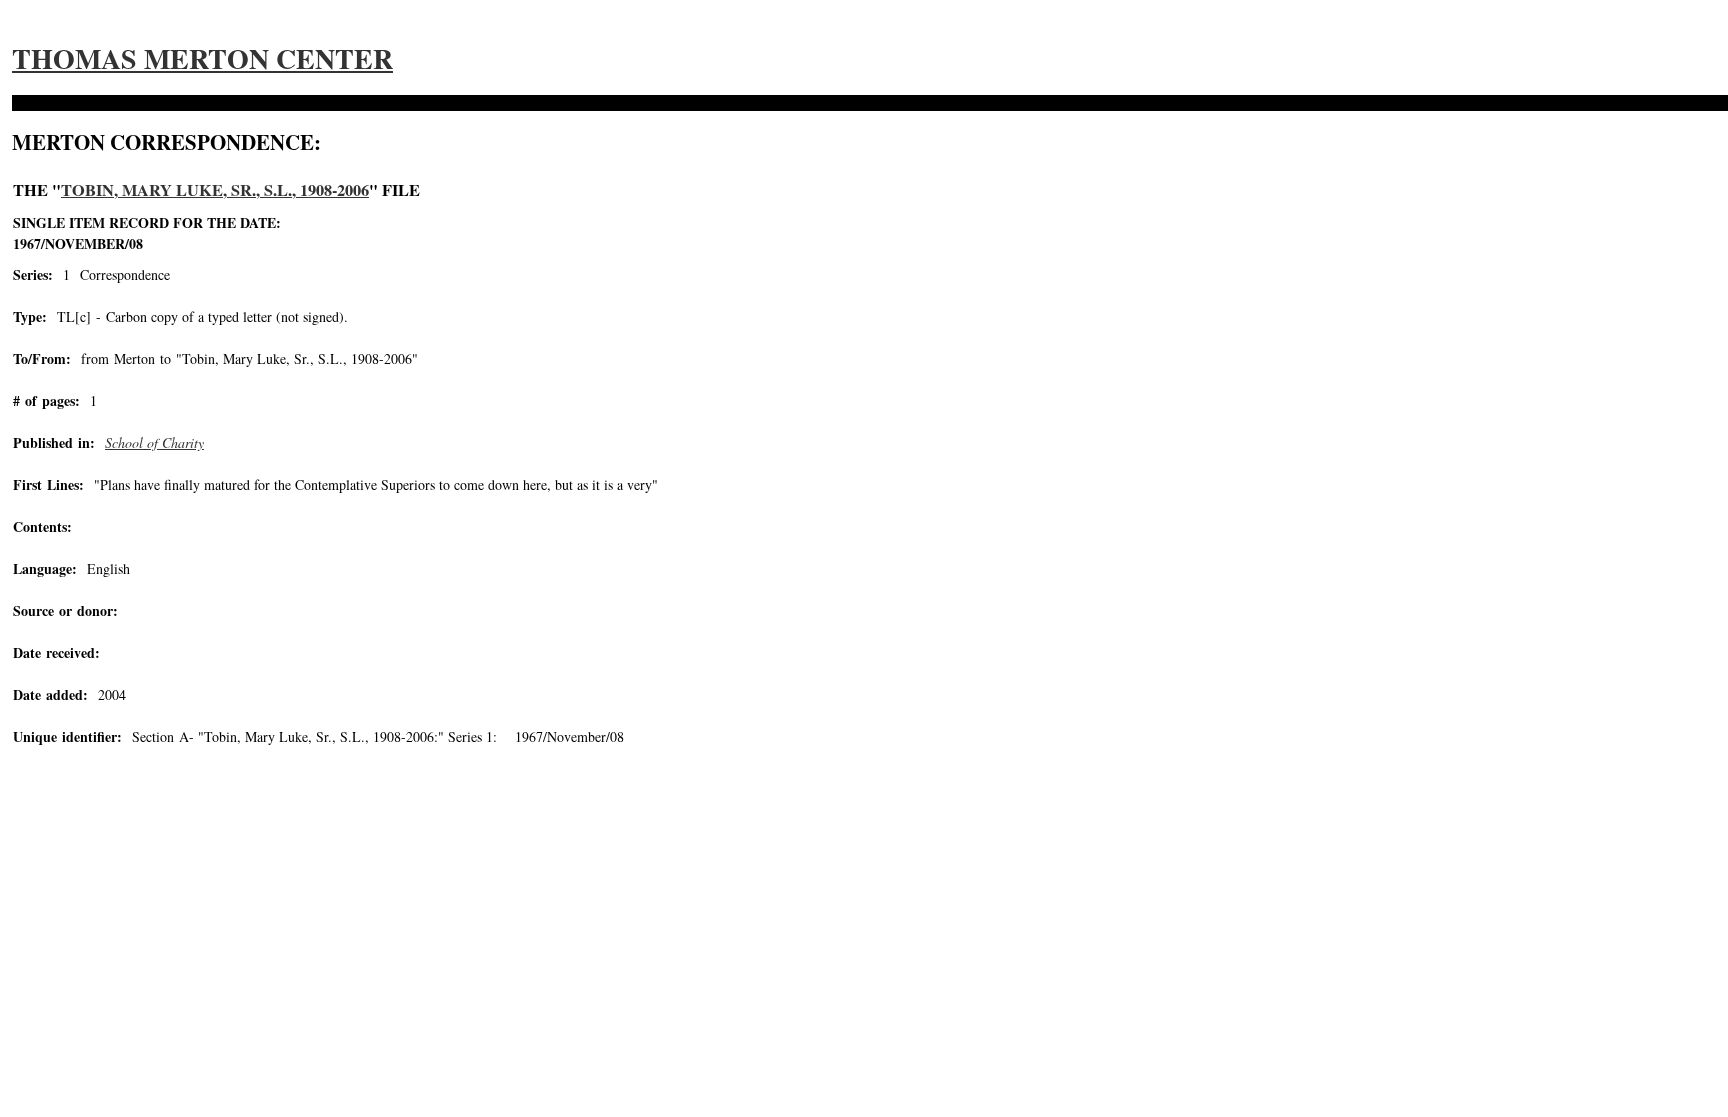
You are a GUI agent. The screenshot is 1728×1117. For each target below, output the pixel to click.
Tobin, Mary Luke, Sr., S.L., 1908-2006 (215, 190)
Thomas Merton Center (202, 58)
